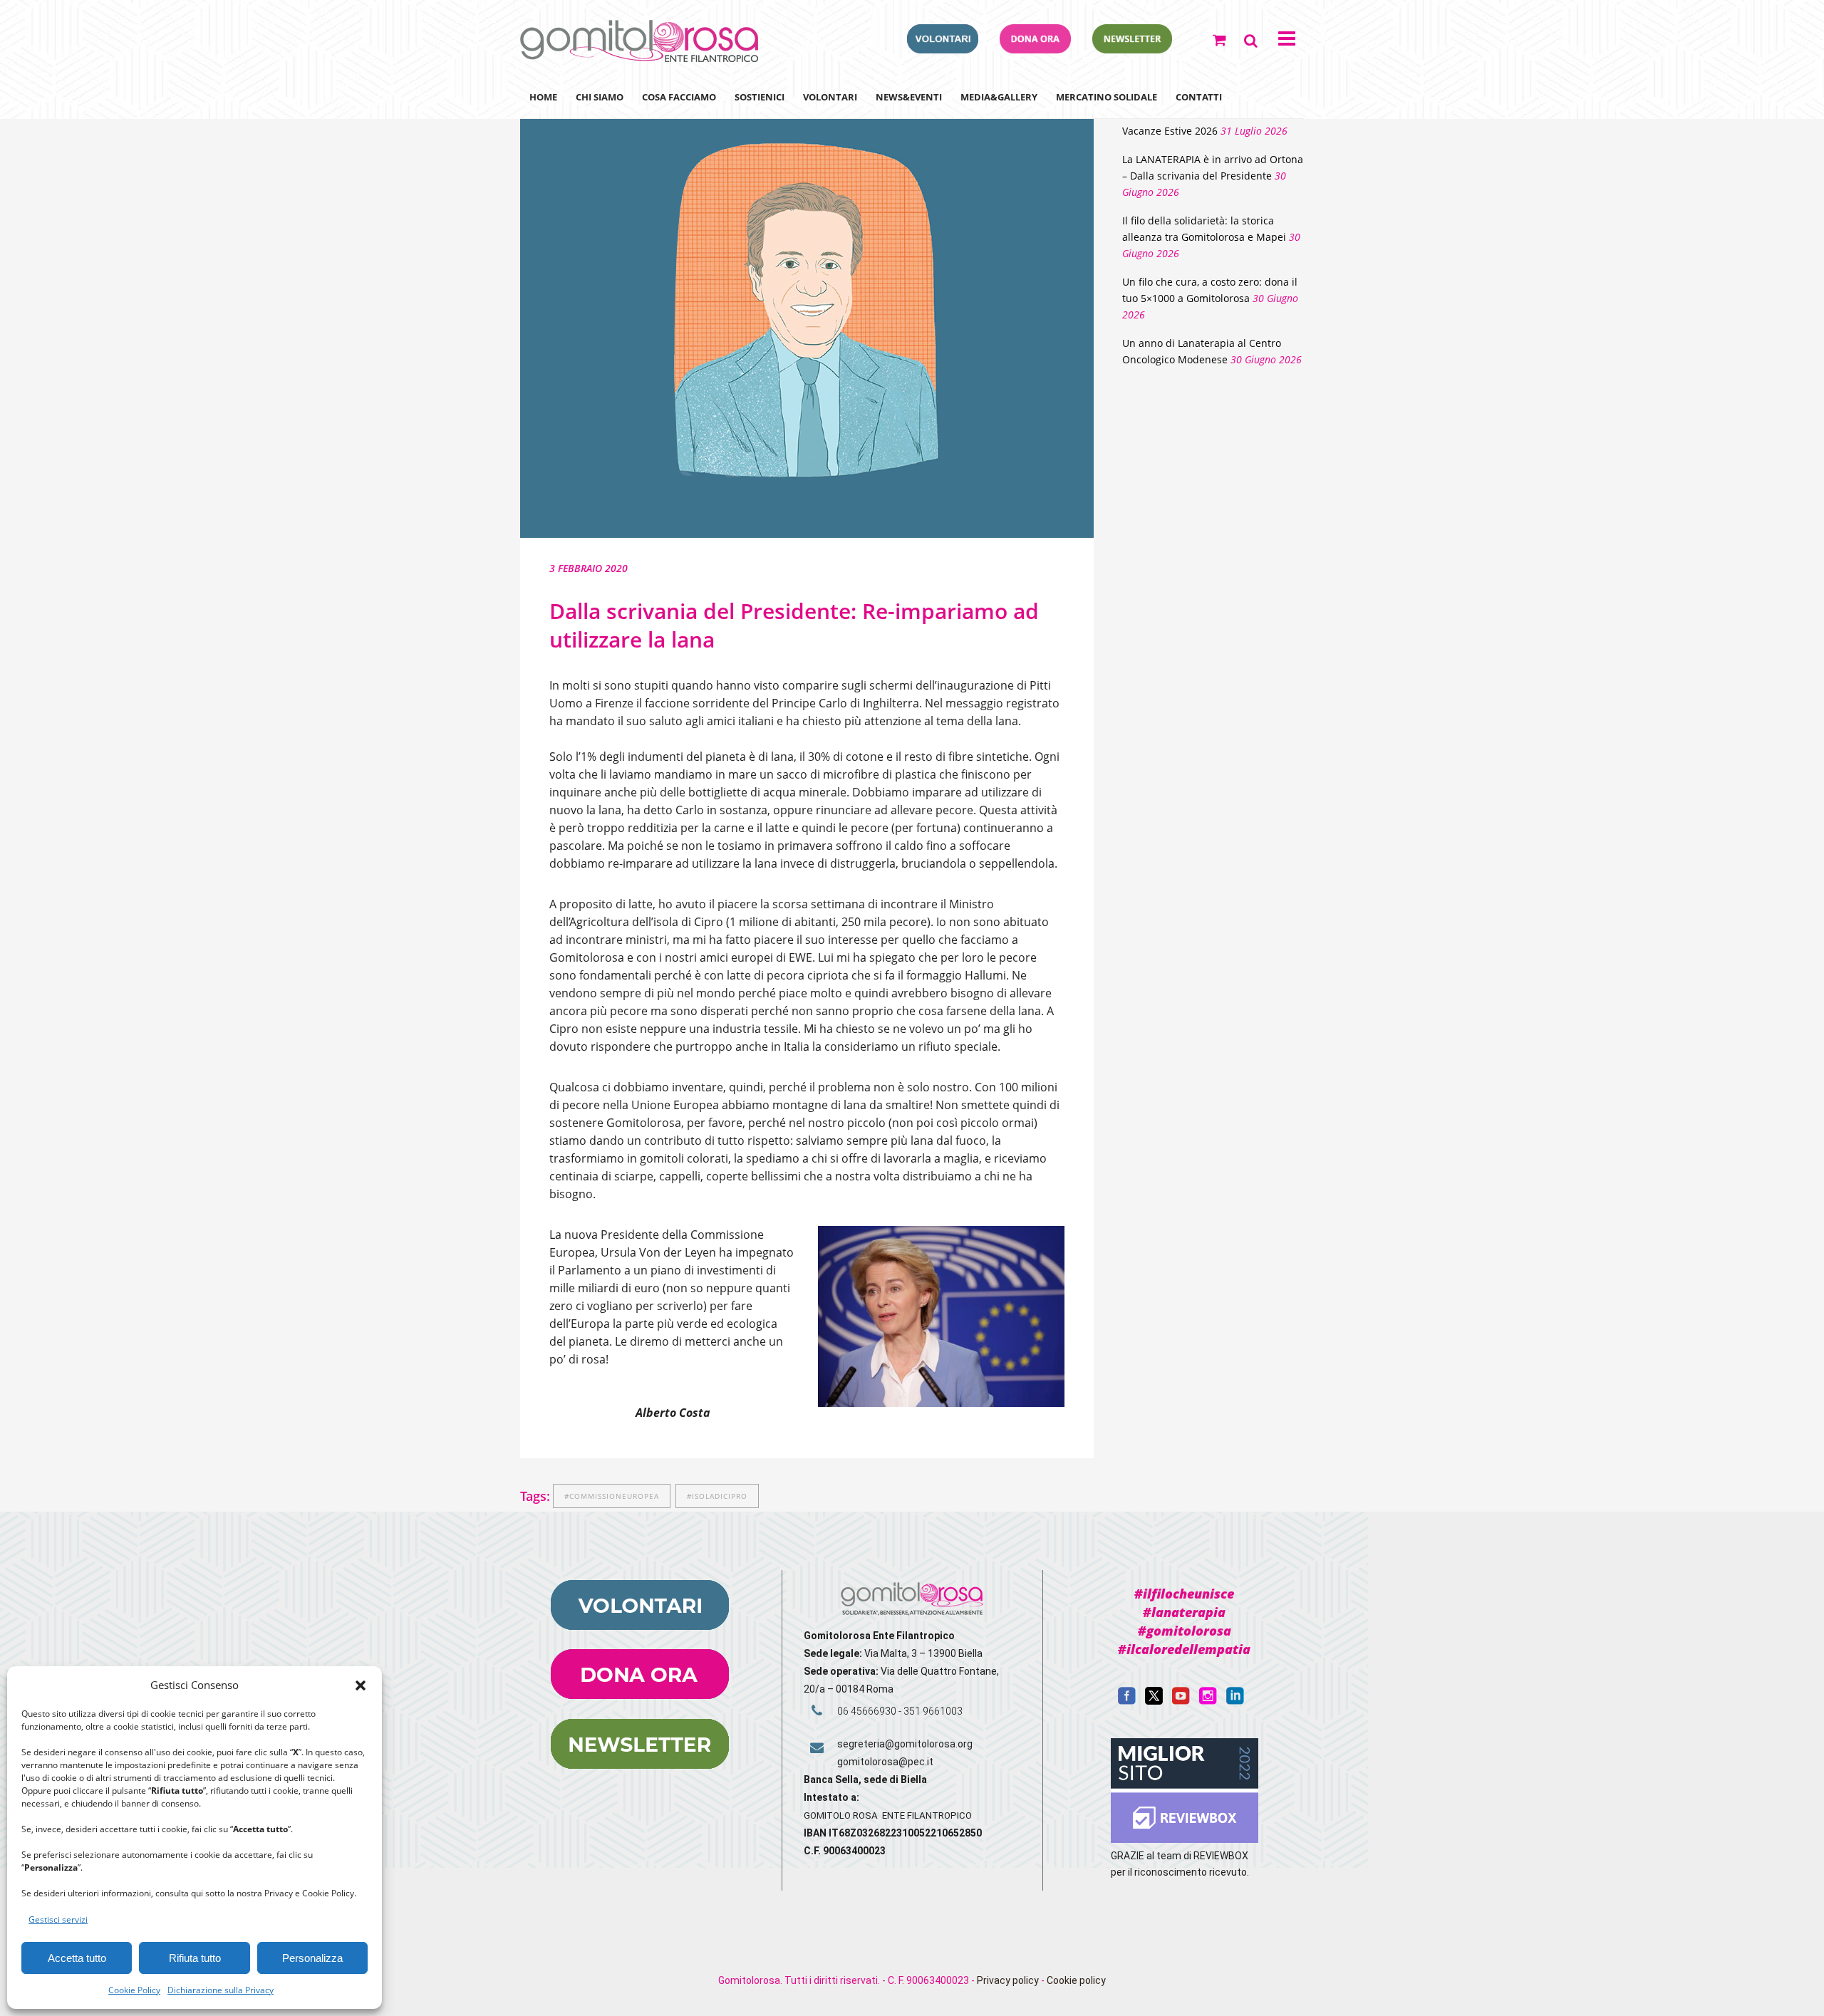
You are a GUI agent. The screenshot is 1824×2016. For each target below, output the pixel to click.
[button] (361, 1685)
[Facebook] (1127, 1701)
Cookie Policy (134, 1990)
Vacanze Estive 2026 (1170, 131)
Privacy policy (1008, 1980)
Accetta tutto (77, 1958)
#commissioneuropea (612, 1496)
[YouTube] (1181, 1701)
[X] (1154, 1701)
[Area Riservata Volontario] (943, 49)
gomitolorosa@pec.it (886, 1762)
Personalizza (312, 1958)
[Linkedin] (1235, 1701)
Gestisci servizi (58, 1919)
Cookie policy (1076, 1980)
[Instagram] (1208, 1701)
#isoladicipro (717, 1496)
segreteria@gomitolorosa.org (905, 1744)
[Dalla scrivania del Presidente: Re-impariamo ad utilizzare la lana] (807, 308)
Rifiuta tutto (195, 1958)
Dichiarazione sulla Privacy (221, 1990)
